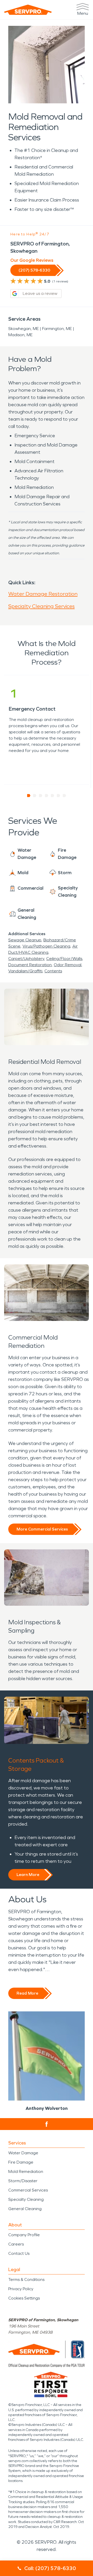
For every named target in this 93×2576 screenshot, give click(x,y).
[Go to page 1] (29, 796)
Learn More (28, 1875)
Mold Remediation (26, 2171)
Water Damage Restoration (43, 594)
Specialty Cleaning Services (41, 606)
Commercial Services (28, 2190)
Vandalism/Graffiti (25, 971)
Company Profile (24, 2235)
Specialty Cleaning (26, 2199)
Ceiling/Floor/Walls (64, 959)
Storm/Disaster (23, 2181)
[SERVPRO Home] (28, 10)
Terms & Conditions (26, 2279)
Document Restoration (30, 965)
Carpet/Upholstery (26, 959)
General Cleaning (25, 2209)
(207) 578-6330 (34, 270)
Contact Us (19, 2253)
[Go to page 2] (35, 796)
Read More (27, 1993)
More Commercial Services (42, 1529)
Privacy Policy (21, 2289)
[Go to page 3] (41, 796)
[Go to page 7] (64, 796)
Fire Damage (21, 2162)
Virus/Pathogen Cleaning (46, 946)
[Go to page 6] (59, 796)
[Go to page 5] (53, 796)
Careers (16, 2244)
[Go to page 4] (47, 796)
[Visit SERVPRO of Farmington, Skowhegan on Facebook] (47, 2124)
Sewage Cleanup (25, 940)
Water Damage (23, 2153)
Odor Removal (68, 965)
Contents (53, 971)
